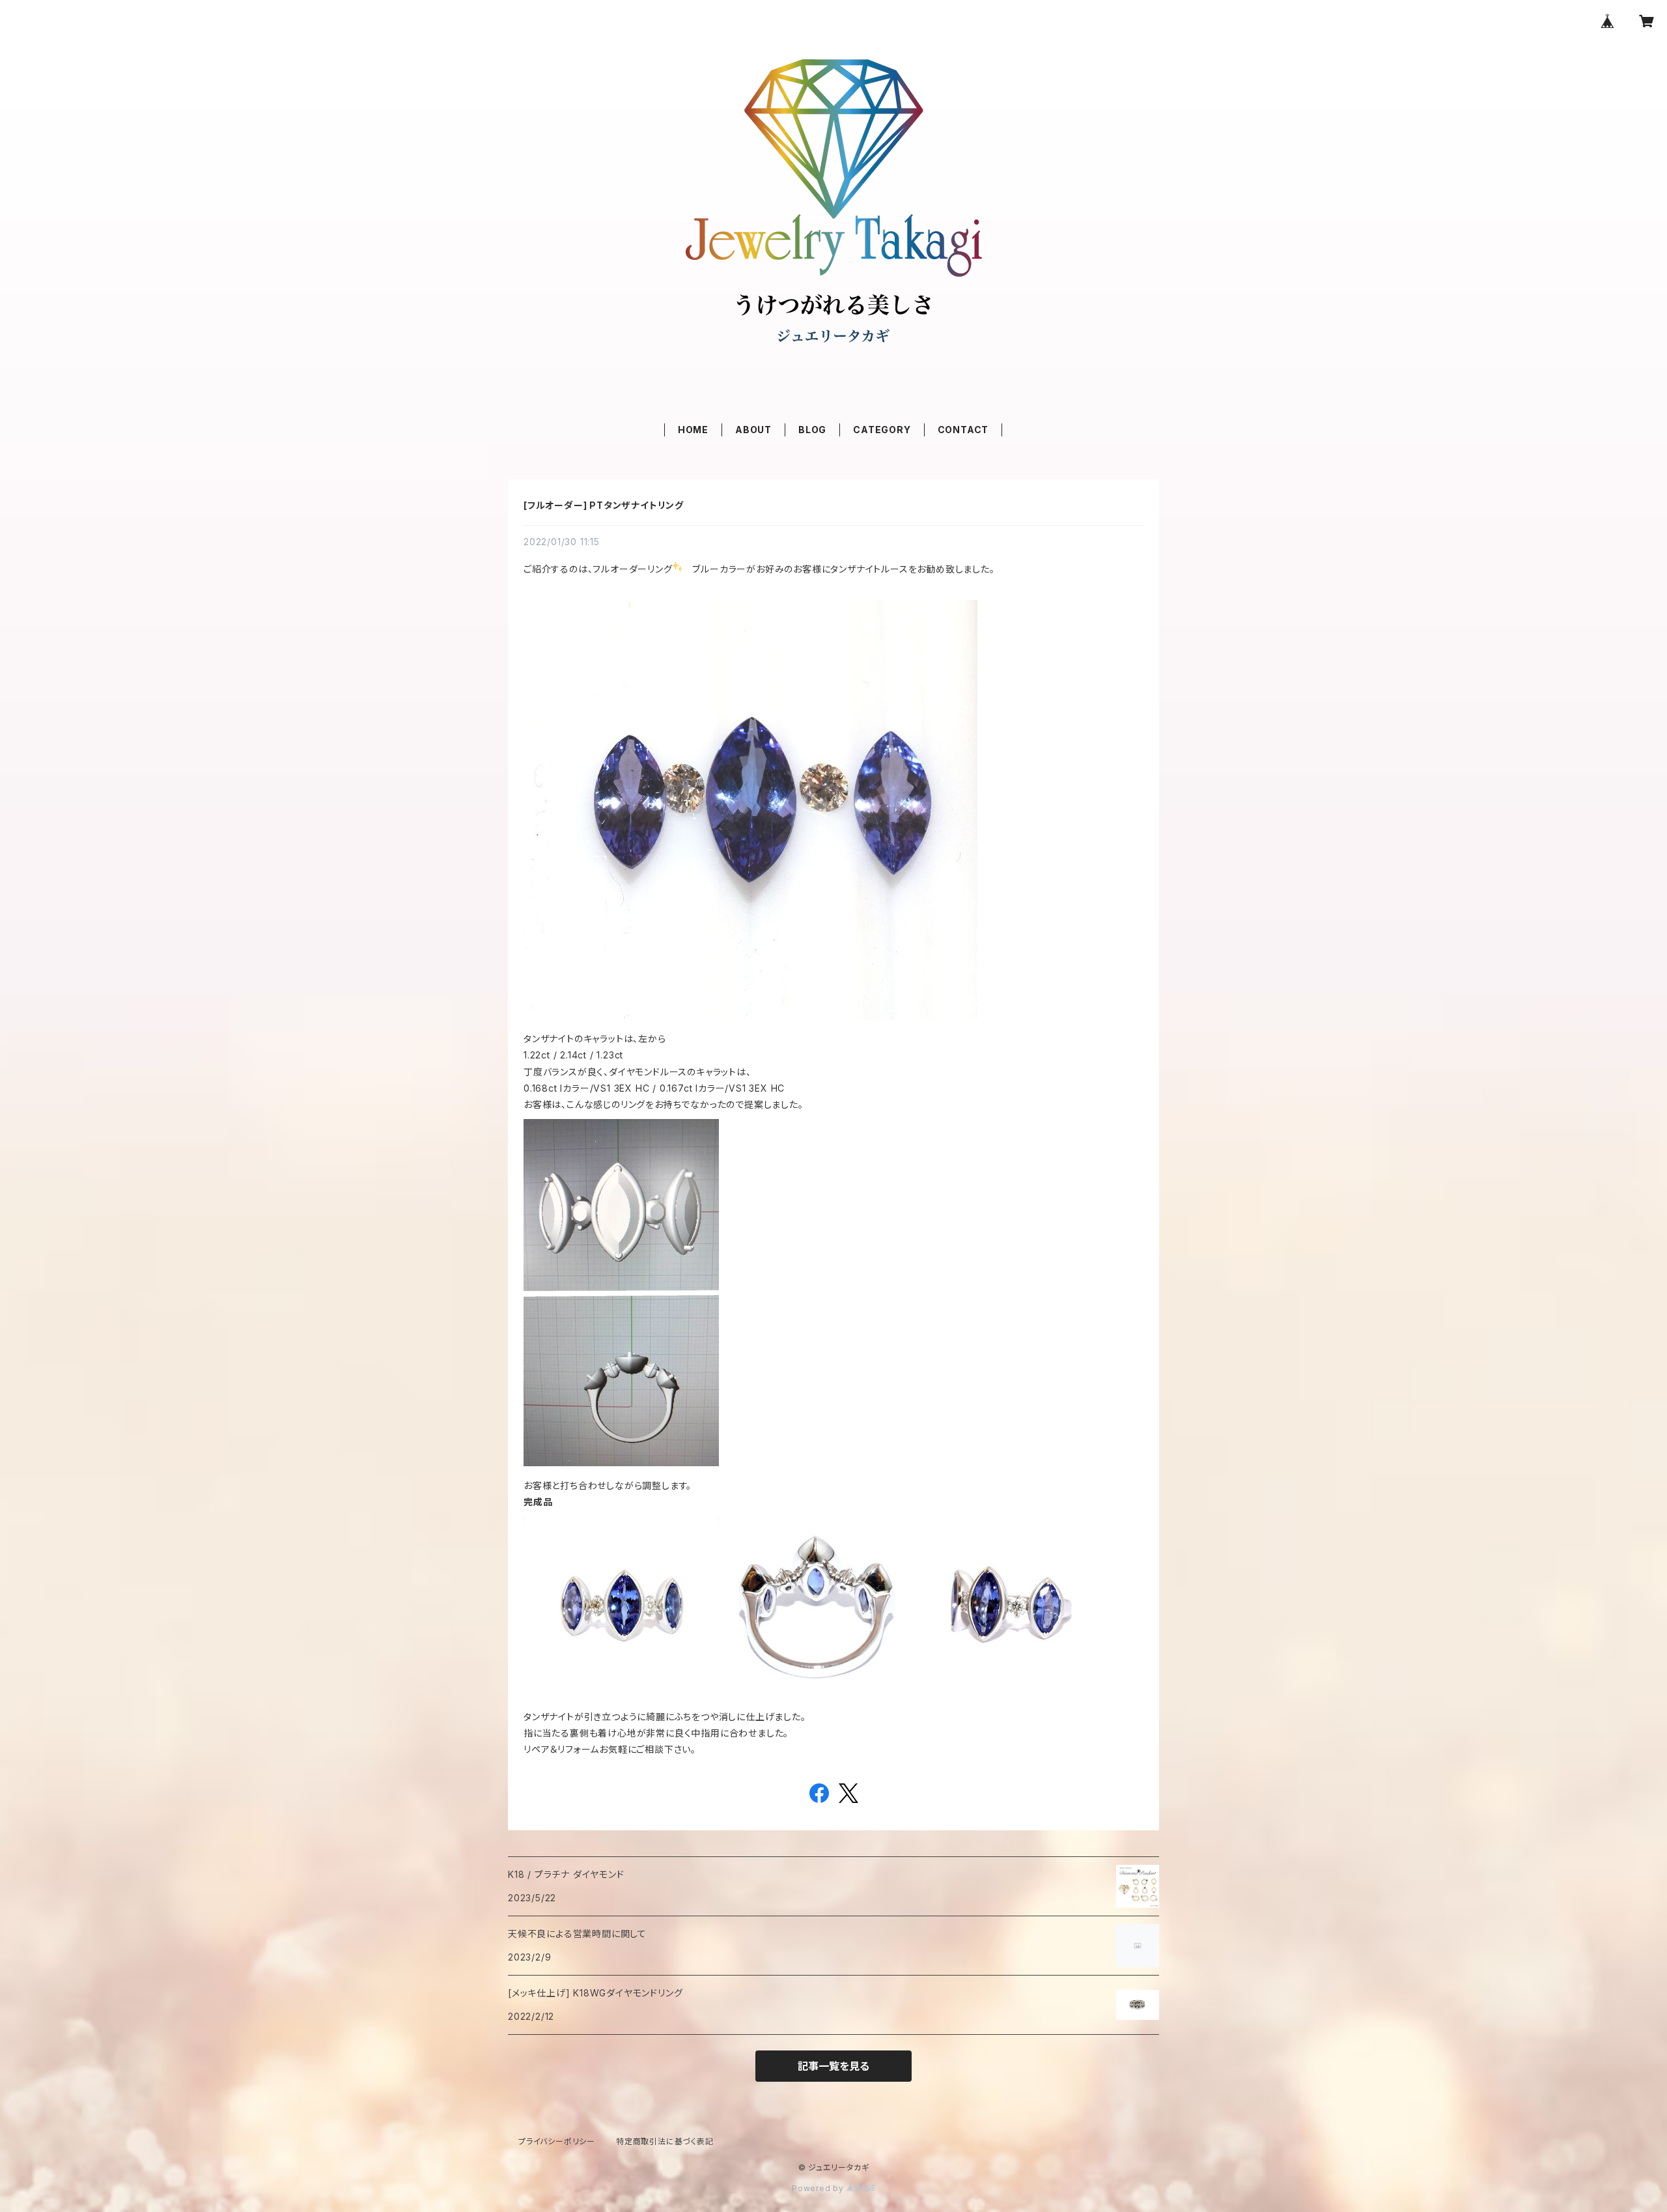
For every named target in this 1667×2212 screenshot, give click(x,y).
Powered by (819, 2188)
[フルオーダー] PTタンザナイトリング (604, 505)
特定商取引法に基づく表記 (665, 2141)
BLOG (812, 430)
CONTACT (963, 430)
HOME (693, 430)
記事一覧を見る (833, 2066)
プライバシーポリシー (557, 2141)
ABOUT (753, 430)
